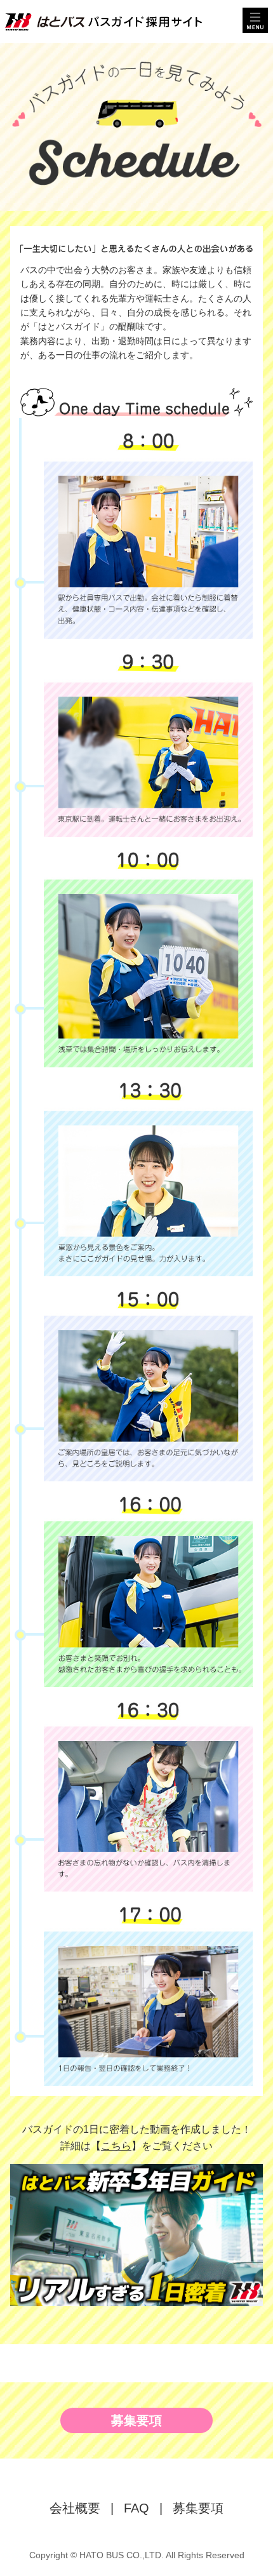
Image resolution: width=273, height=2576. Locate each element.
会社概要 (75, 2508)
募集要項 (136, 2420)
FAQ (136, 2508)
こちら (116, 2146)
